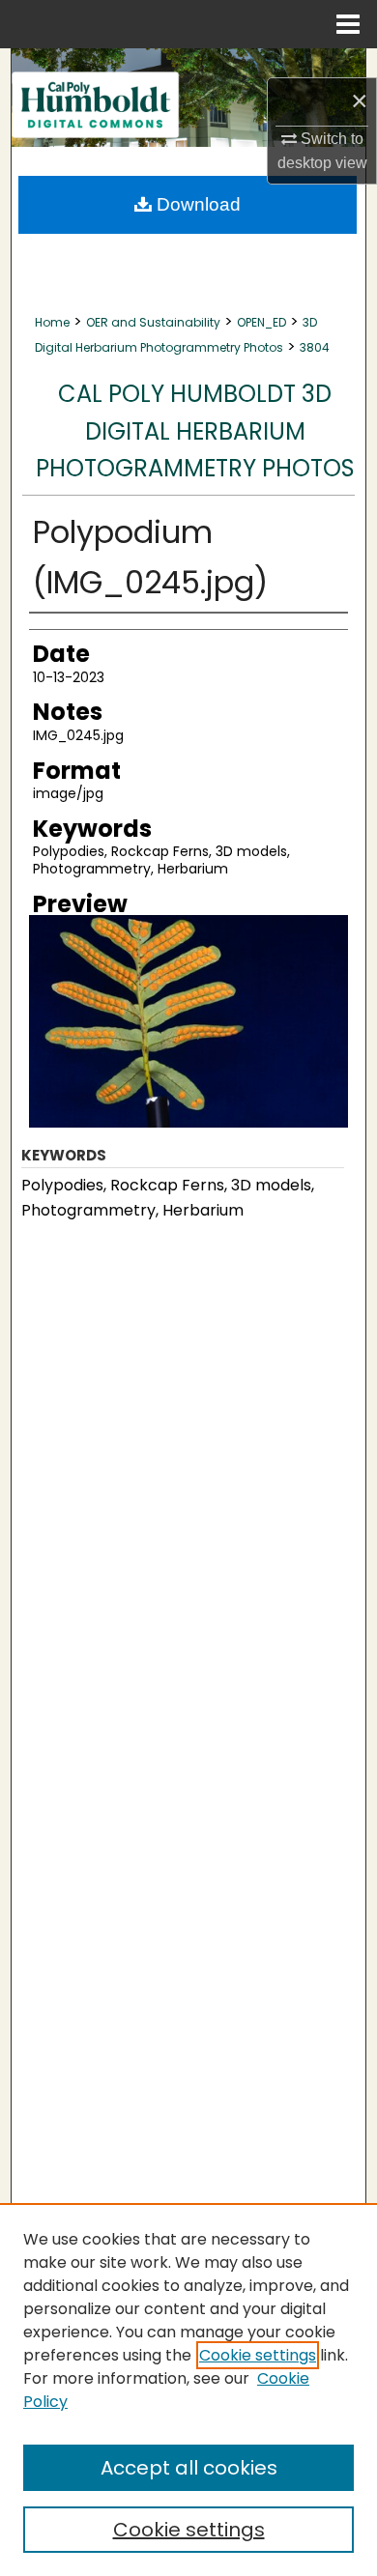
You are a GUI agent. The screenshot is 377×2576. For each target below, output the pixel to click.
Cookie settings (258, 2355)
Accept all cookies (189, 2468)
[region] (188, 2390)
